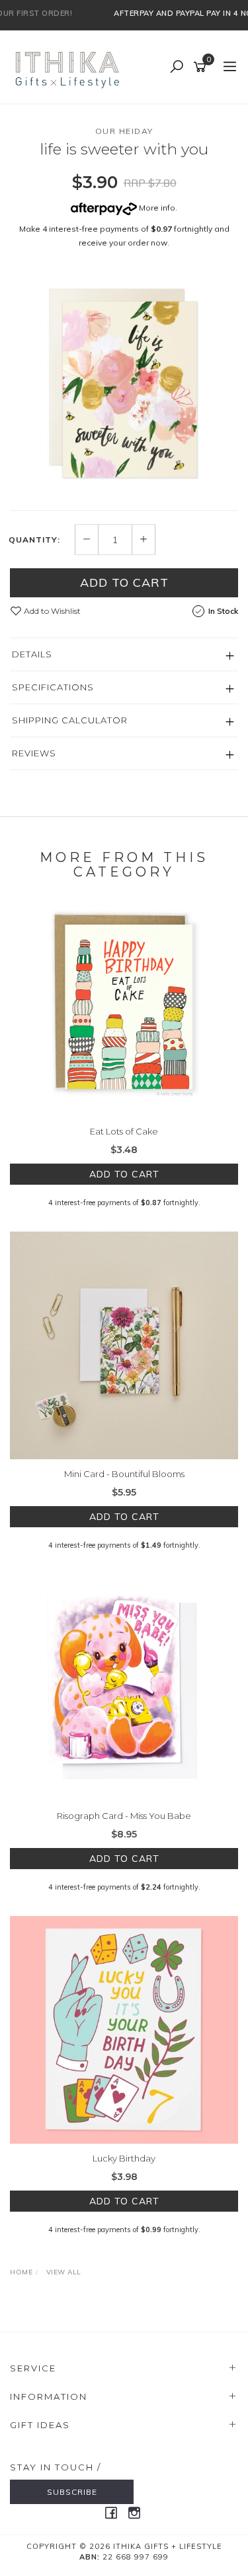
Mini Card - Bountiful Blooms (124, 1474)
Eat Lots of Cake (124, 1131)
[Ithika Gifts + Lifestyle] (69, 67)
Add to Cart (124, 582)
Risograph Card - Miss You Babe (124, 1816)
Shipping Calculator (70, 720)
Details (32, 654)
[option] (124, 383)
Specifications (53, 687)
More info (156, 208)
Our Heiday (124, 131)
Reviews (34, 753)
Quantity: (34, 540)
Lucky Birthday (124, 2158)
